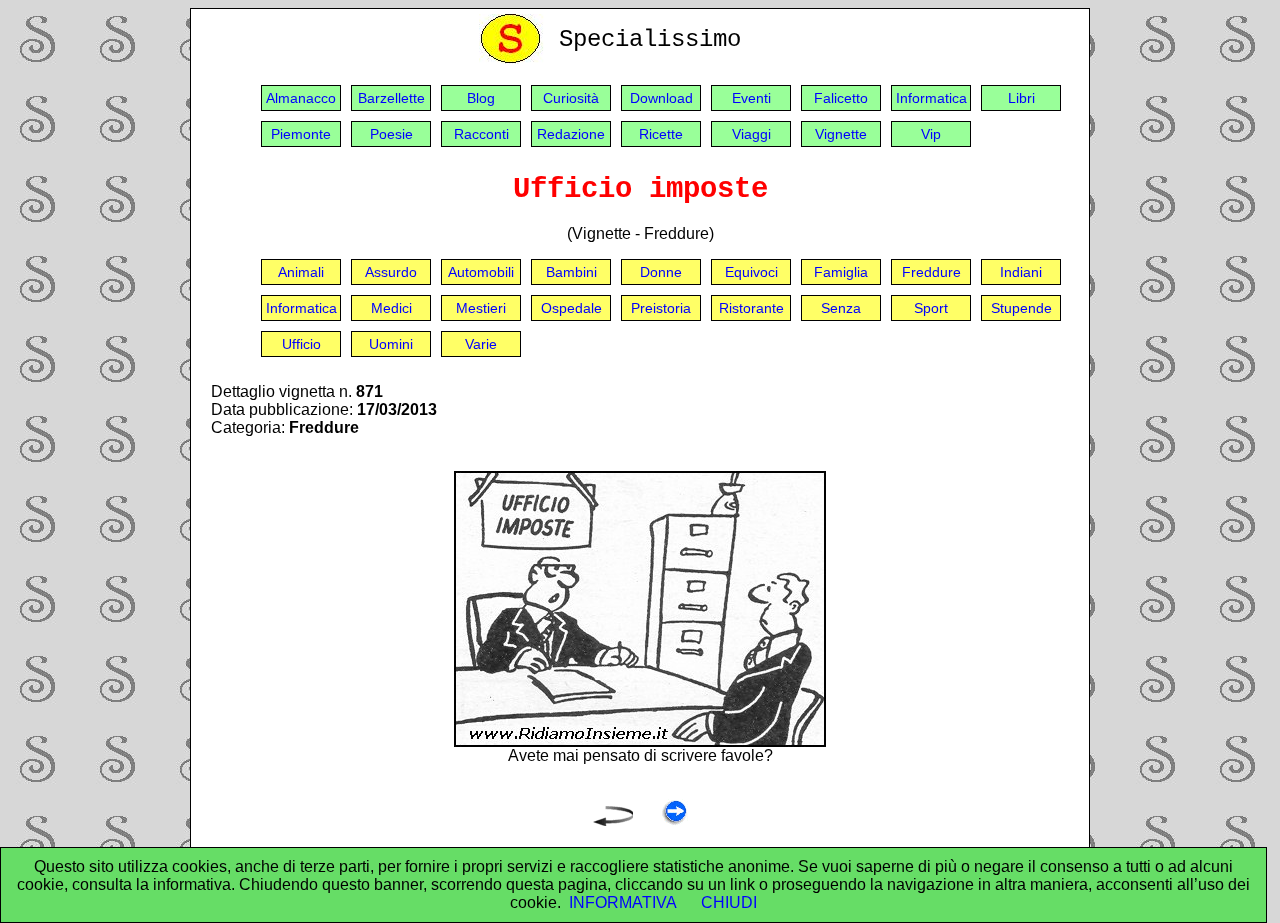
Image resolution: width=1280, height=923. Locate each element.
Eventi (751, 98)
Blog (481, 98)
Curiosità (571, 98)
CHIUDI (729, 902)
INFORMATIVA (623, 902)
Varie (481, 344)
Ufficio (301, 344)
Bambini (571, 272)
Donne (661, 272)
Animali (301, 272)
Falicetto (841, 98)
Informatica (931, 98)
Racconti (481, 134)
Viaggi (751, 134)
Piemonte (301, 134)
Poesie (391, 134)
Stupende (1021, 308)
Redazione (571, 134)
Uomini (391, 344)
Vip (931, 134)
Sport (931, 308)
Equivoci (751, 272)
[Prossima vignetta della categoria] (674, 820)
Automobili (481, 272)
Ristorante (751, 308)
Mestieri (481, 308)
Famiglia (841, 272)
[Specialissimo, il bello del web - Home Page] (514, 58)
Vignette (841, 134)
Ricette (661, 134)
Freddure (931, 272)
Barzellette (391, 98)
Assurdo (391, 272)
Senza (841, 308)
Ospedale (571, 308)
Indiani (1021, 272)
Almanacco (301, 98)
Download (661, 98)
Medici (391, 308)
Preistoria (661, 308)
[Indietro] (613, 820)
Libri (1021, 98)
